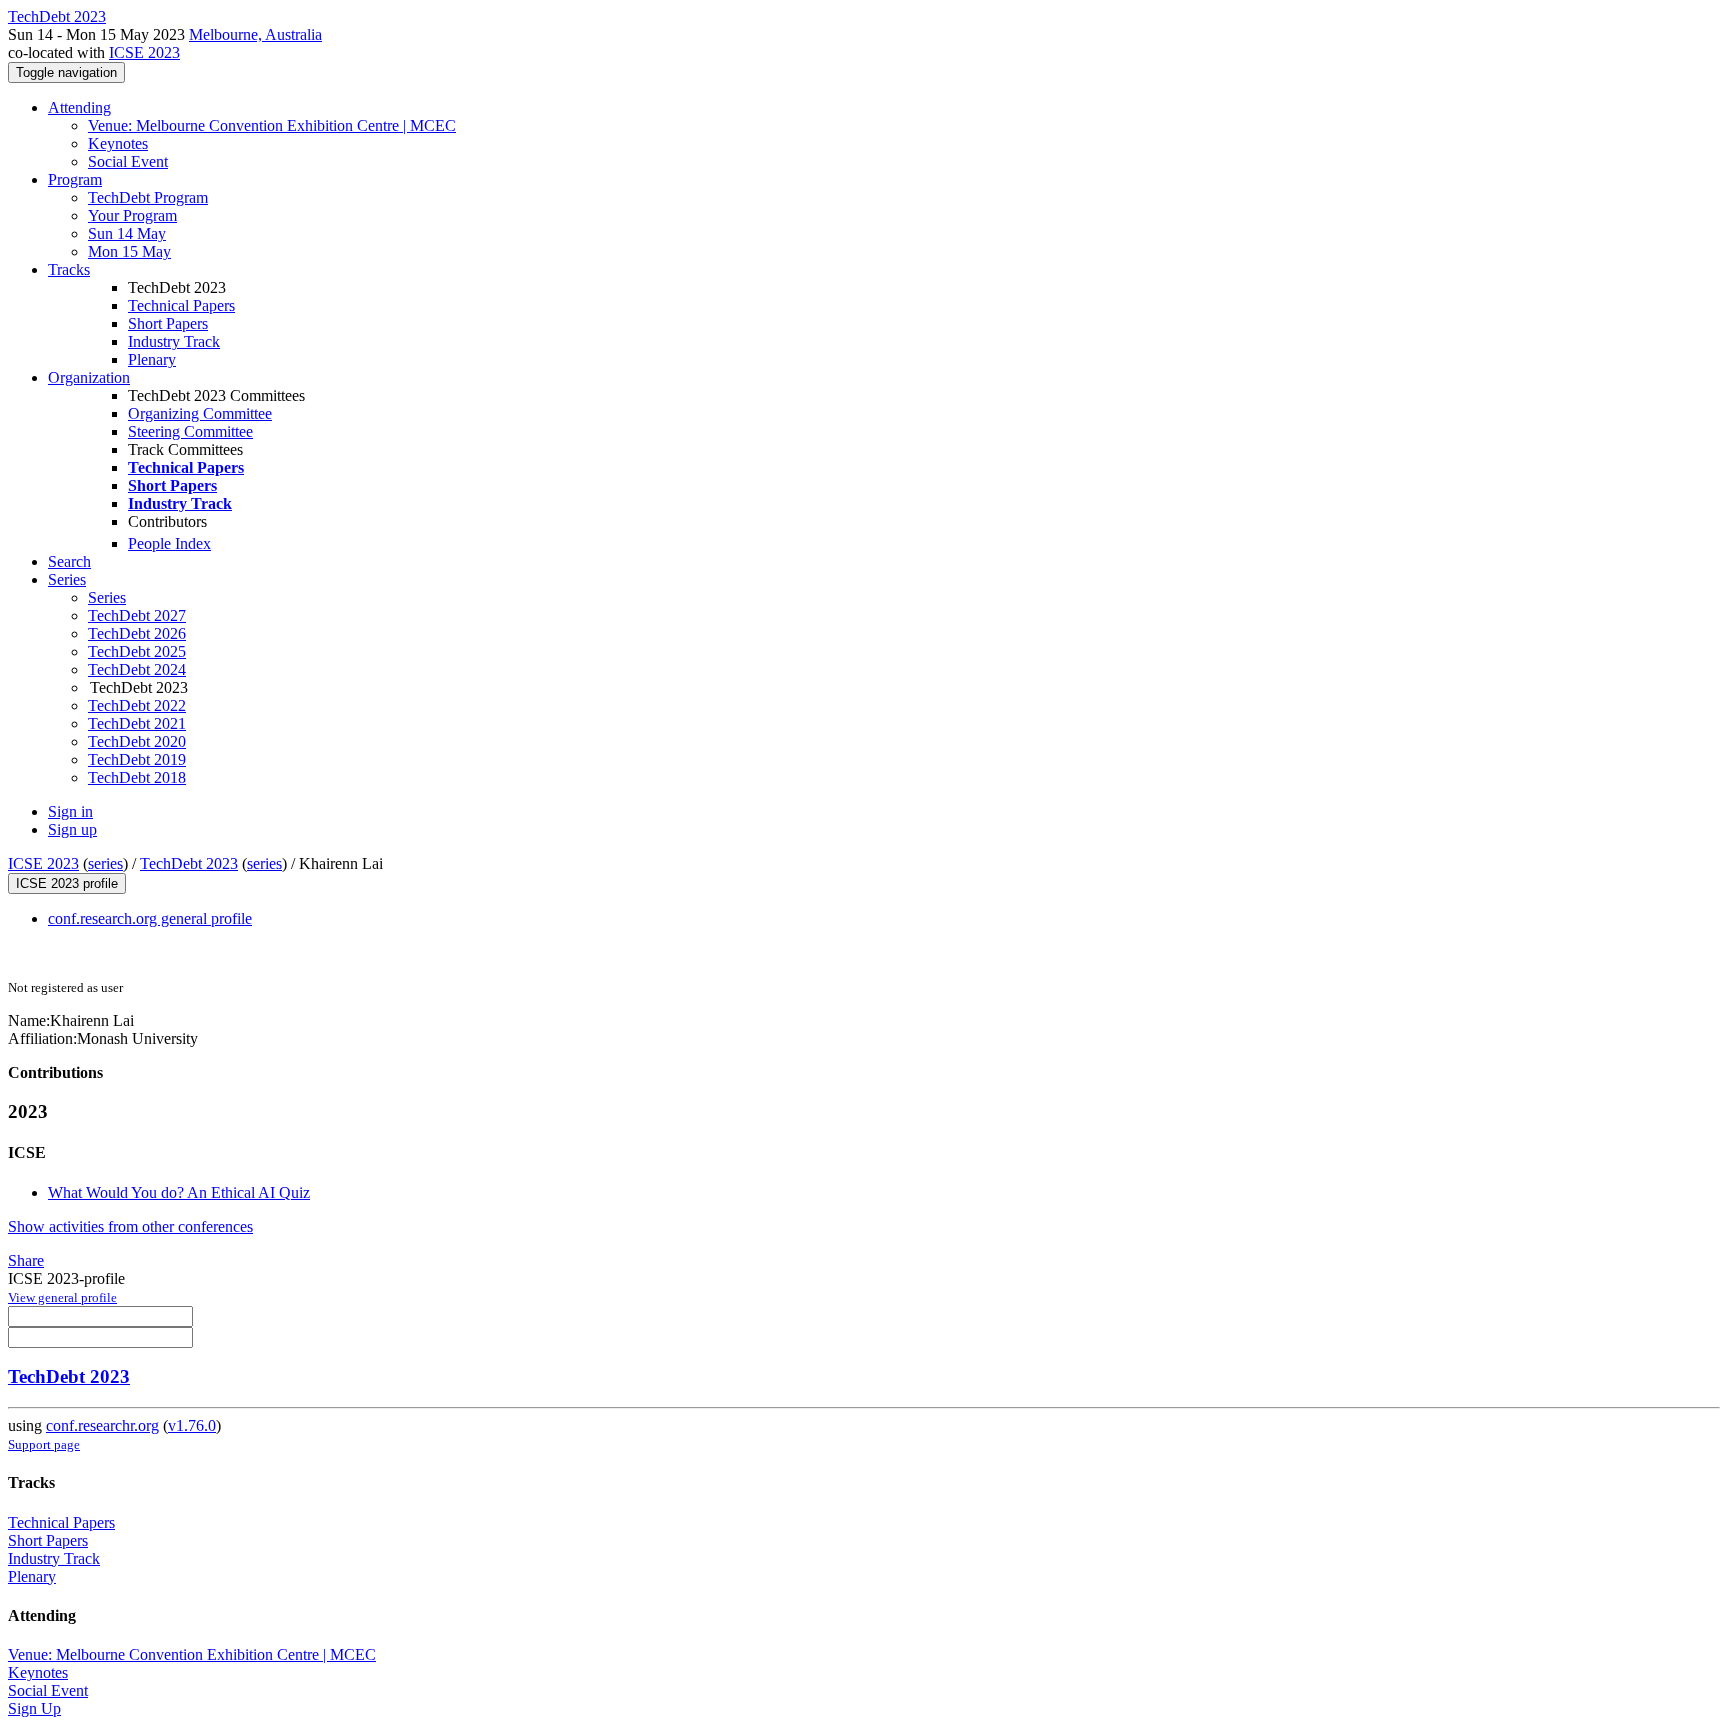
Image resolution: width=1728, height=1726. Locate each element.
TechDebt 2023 (189, 863)
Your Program (132, 215)
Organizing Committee (200, 413)
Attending (79, 107)
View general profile (62, 1297)
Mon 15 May (129, 251)
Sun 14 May (127, 233)
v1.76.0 (192, 1425)
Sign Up (34, 1708)
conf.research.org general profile (150, 918)
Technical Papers (181, 305)
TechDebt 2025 (137, 651)
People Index (169, 543)
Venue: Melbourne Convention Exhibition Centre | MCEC (272, 125)
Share (26, 1260)
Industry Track (174, 341)
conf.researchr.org (102, 1425)
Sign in (70, 811)
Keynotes (118, 143)
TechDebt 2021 (137, 723)
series (105, 863)
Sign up (72, 829)
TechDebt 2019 (137, 759)
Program (75, 179)
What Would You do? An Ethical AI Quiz (179, 1192)
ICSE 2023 (144, 52)
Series (107, 597)
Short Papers (168, 323)
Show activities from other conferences (130, 1226)
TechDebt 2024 (137, 669)
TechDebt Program (148, 197)
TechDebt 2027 (137, 615)
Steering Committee (190, 431)
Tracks (69, 269)
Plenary (152, 359)
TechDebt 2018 (137, 777)
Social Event (128, 161)
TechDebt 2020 (137, 741)
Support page (44, 1444)
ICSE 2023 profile (67, 883)
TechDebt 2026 (137, 633)
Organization (89, 377)
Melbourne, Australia (255, 34)
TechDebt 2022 (137, 705)
